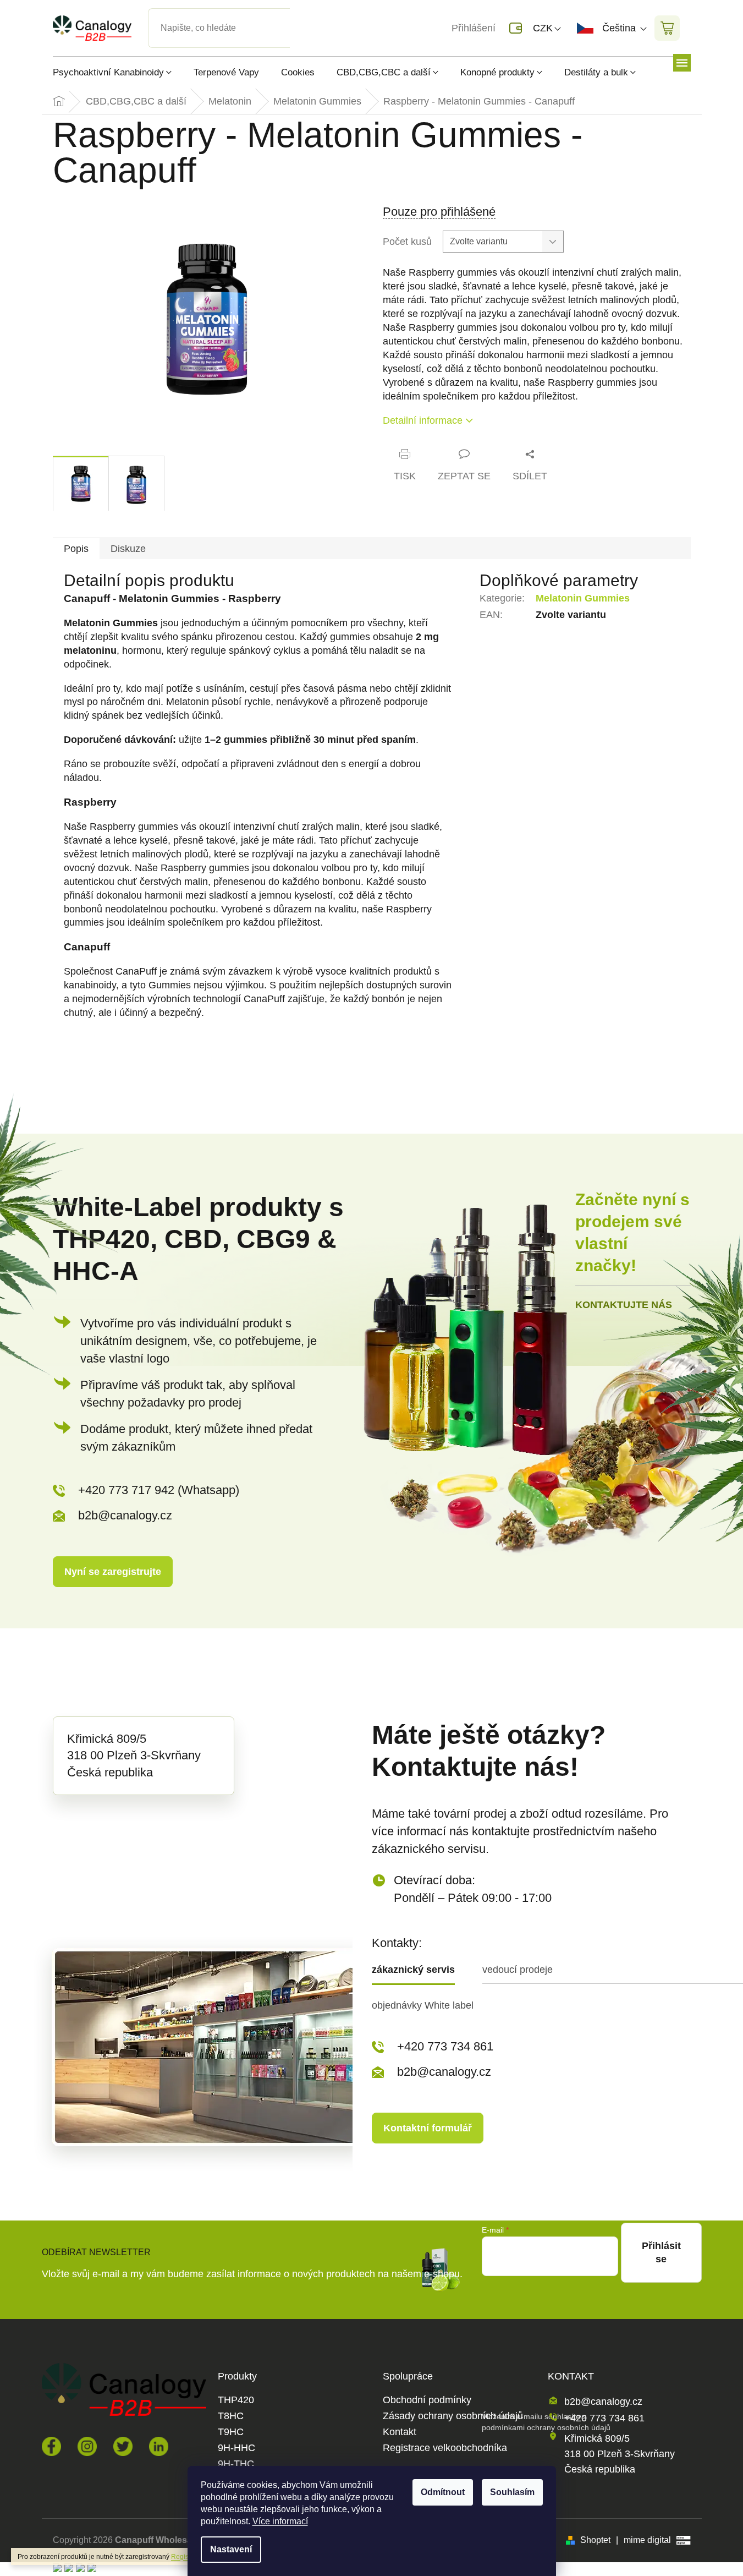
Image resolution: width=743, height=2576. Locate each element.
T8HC (231, 2416)
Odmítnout (443, 2492)
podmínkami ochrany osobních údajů (546, 2427)
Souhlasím (512, 2492)
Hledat (299, 15)
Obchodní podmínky (427, 2400)
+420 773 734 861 (445, 2046)
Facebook (51, 2446)
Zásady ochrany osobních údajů (453, 2416)
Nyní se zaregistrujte (113, 1572)
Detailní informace (423, 420)
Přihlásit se (661, 2252)
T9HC (231, 2432)
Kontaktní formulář (428, 2128)
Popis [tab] (76, 549)
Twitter (123, 2446)
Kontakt (400, 2432)
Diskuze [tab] (128, 549)
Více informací (280, 2521)
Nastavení (231, 2549)
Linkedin (159, 2446)
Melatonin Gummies (583, 598)
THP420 (236, 2400)
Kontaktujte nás (624, 1305)
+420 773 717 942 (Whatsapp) (159, 1490)
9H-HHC (236, 2448)
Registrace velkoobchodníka (445, 2448)
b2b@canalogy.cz (125, 1515)
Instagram (87, 2446)
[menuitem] (118, 72)
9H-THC (236, 2464)
